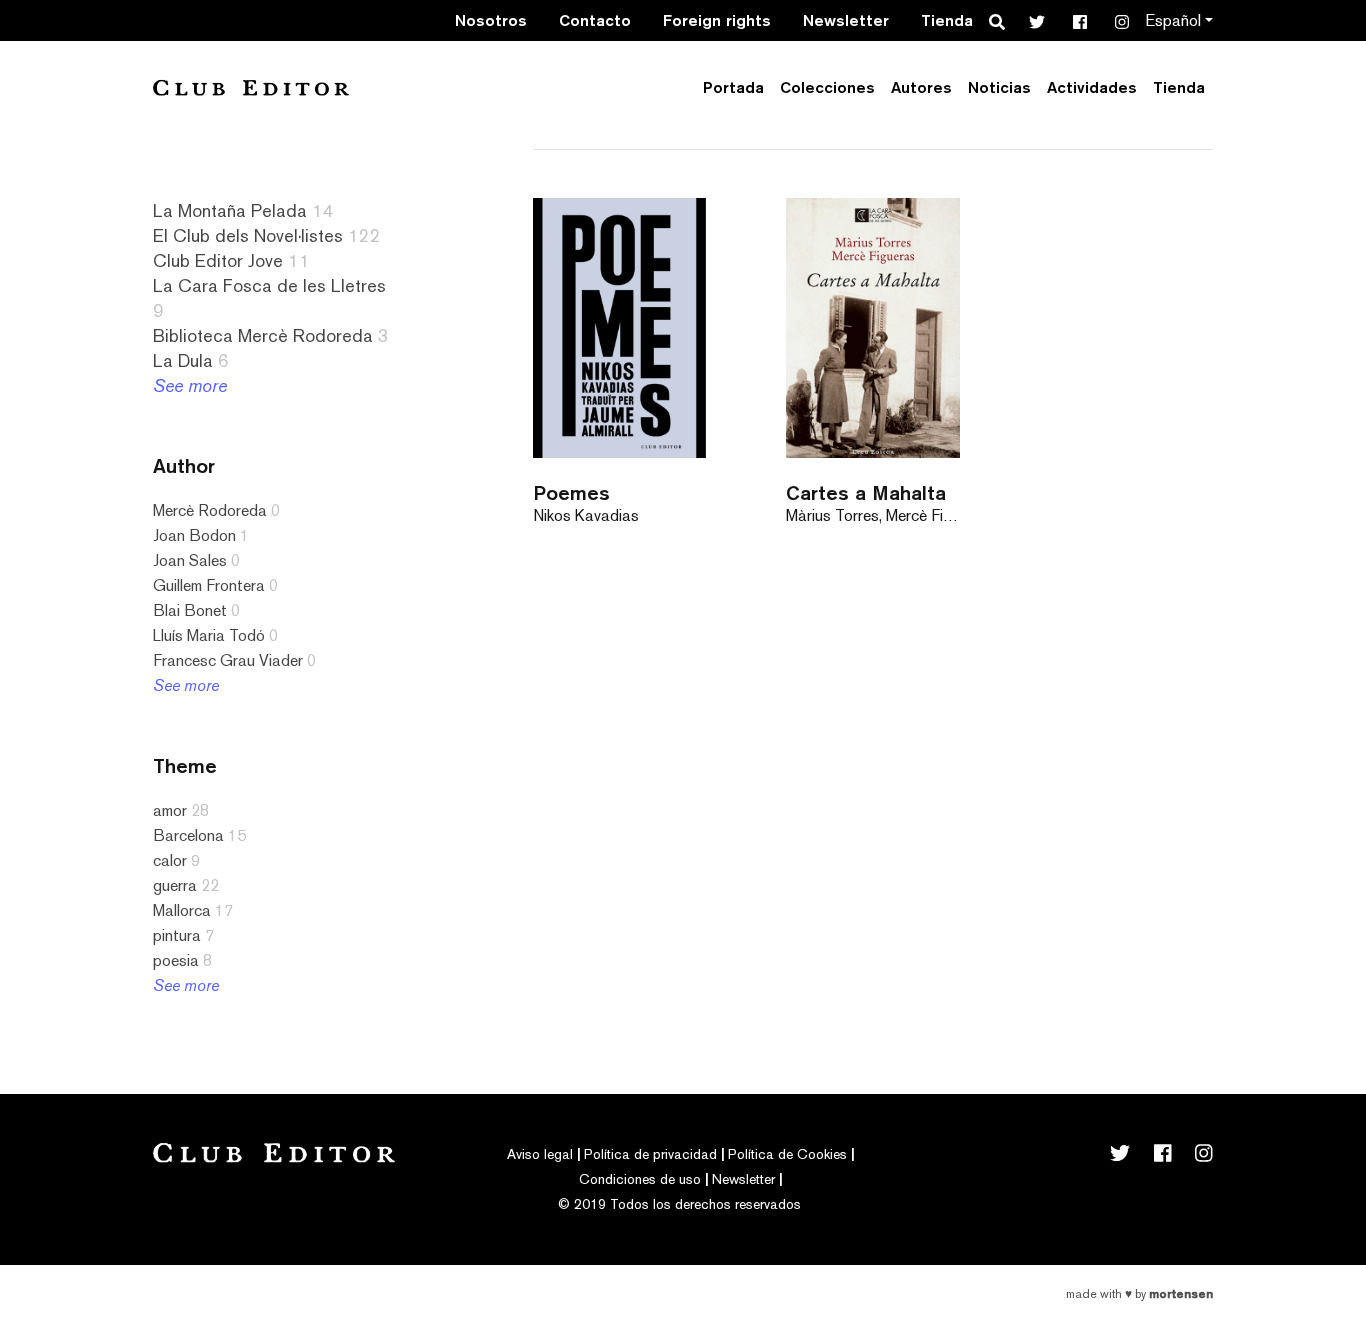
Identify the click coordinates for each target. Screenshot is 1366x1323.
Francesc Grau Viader (228, 660)
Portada (733, 87)
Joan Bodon (194, 535)
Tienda (947, 20)
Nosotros (491, 20)
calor (170, 860)
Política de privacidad (650, 1154)
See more (190, 385)
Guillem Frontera (209, 585)
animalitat (73, 1104)
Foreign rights (717, 20)
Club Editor (251, 87)
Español (1173, 20)
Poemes (571, 492)
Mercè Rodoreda (210, 510)
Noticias (999, 87)
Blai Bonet (190, 610)
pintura (177, 935)
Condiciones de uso (640, 1179)
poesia (176, 960)
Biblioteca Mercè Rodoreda (263, 335)
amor (170, 810)
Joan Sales (190, 560)
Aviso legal (540, 1154)
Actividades (1092, 87)
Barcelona (188, 835)
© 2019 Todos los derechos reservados (679, 1204)
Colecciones (827, 87)
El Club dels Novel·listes (248, 235)
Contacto (595, 20)
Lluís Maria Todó (209, 635)
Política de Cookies (787, 1154)
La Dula (183, 360)
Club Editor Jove (218, 260)
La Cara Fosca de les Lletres (269, 285)
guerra (175, 885)
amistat (66, 1004)
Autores (921, 87)
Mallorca (182, 910)
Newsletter (846, 20)
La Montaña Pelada (230, 210)
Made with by (1139, 1294)
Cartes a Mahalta (866, 492)
